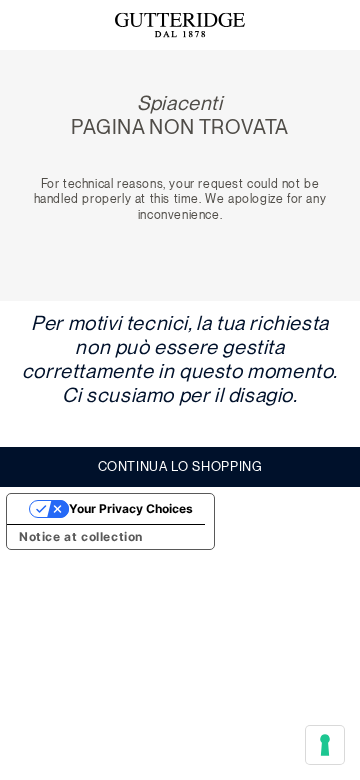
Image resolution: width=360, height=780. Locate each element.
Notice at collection (81, 536)
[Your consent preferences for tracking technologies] (325, 745)
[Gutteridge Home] (180, 25)
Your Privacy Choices (131, 508)
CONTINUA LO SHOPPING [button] (180, 466)
